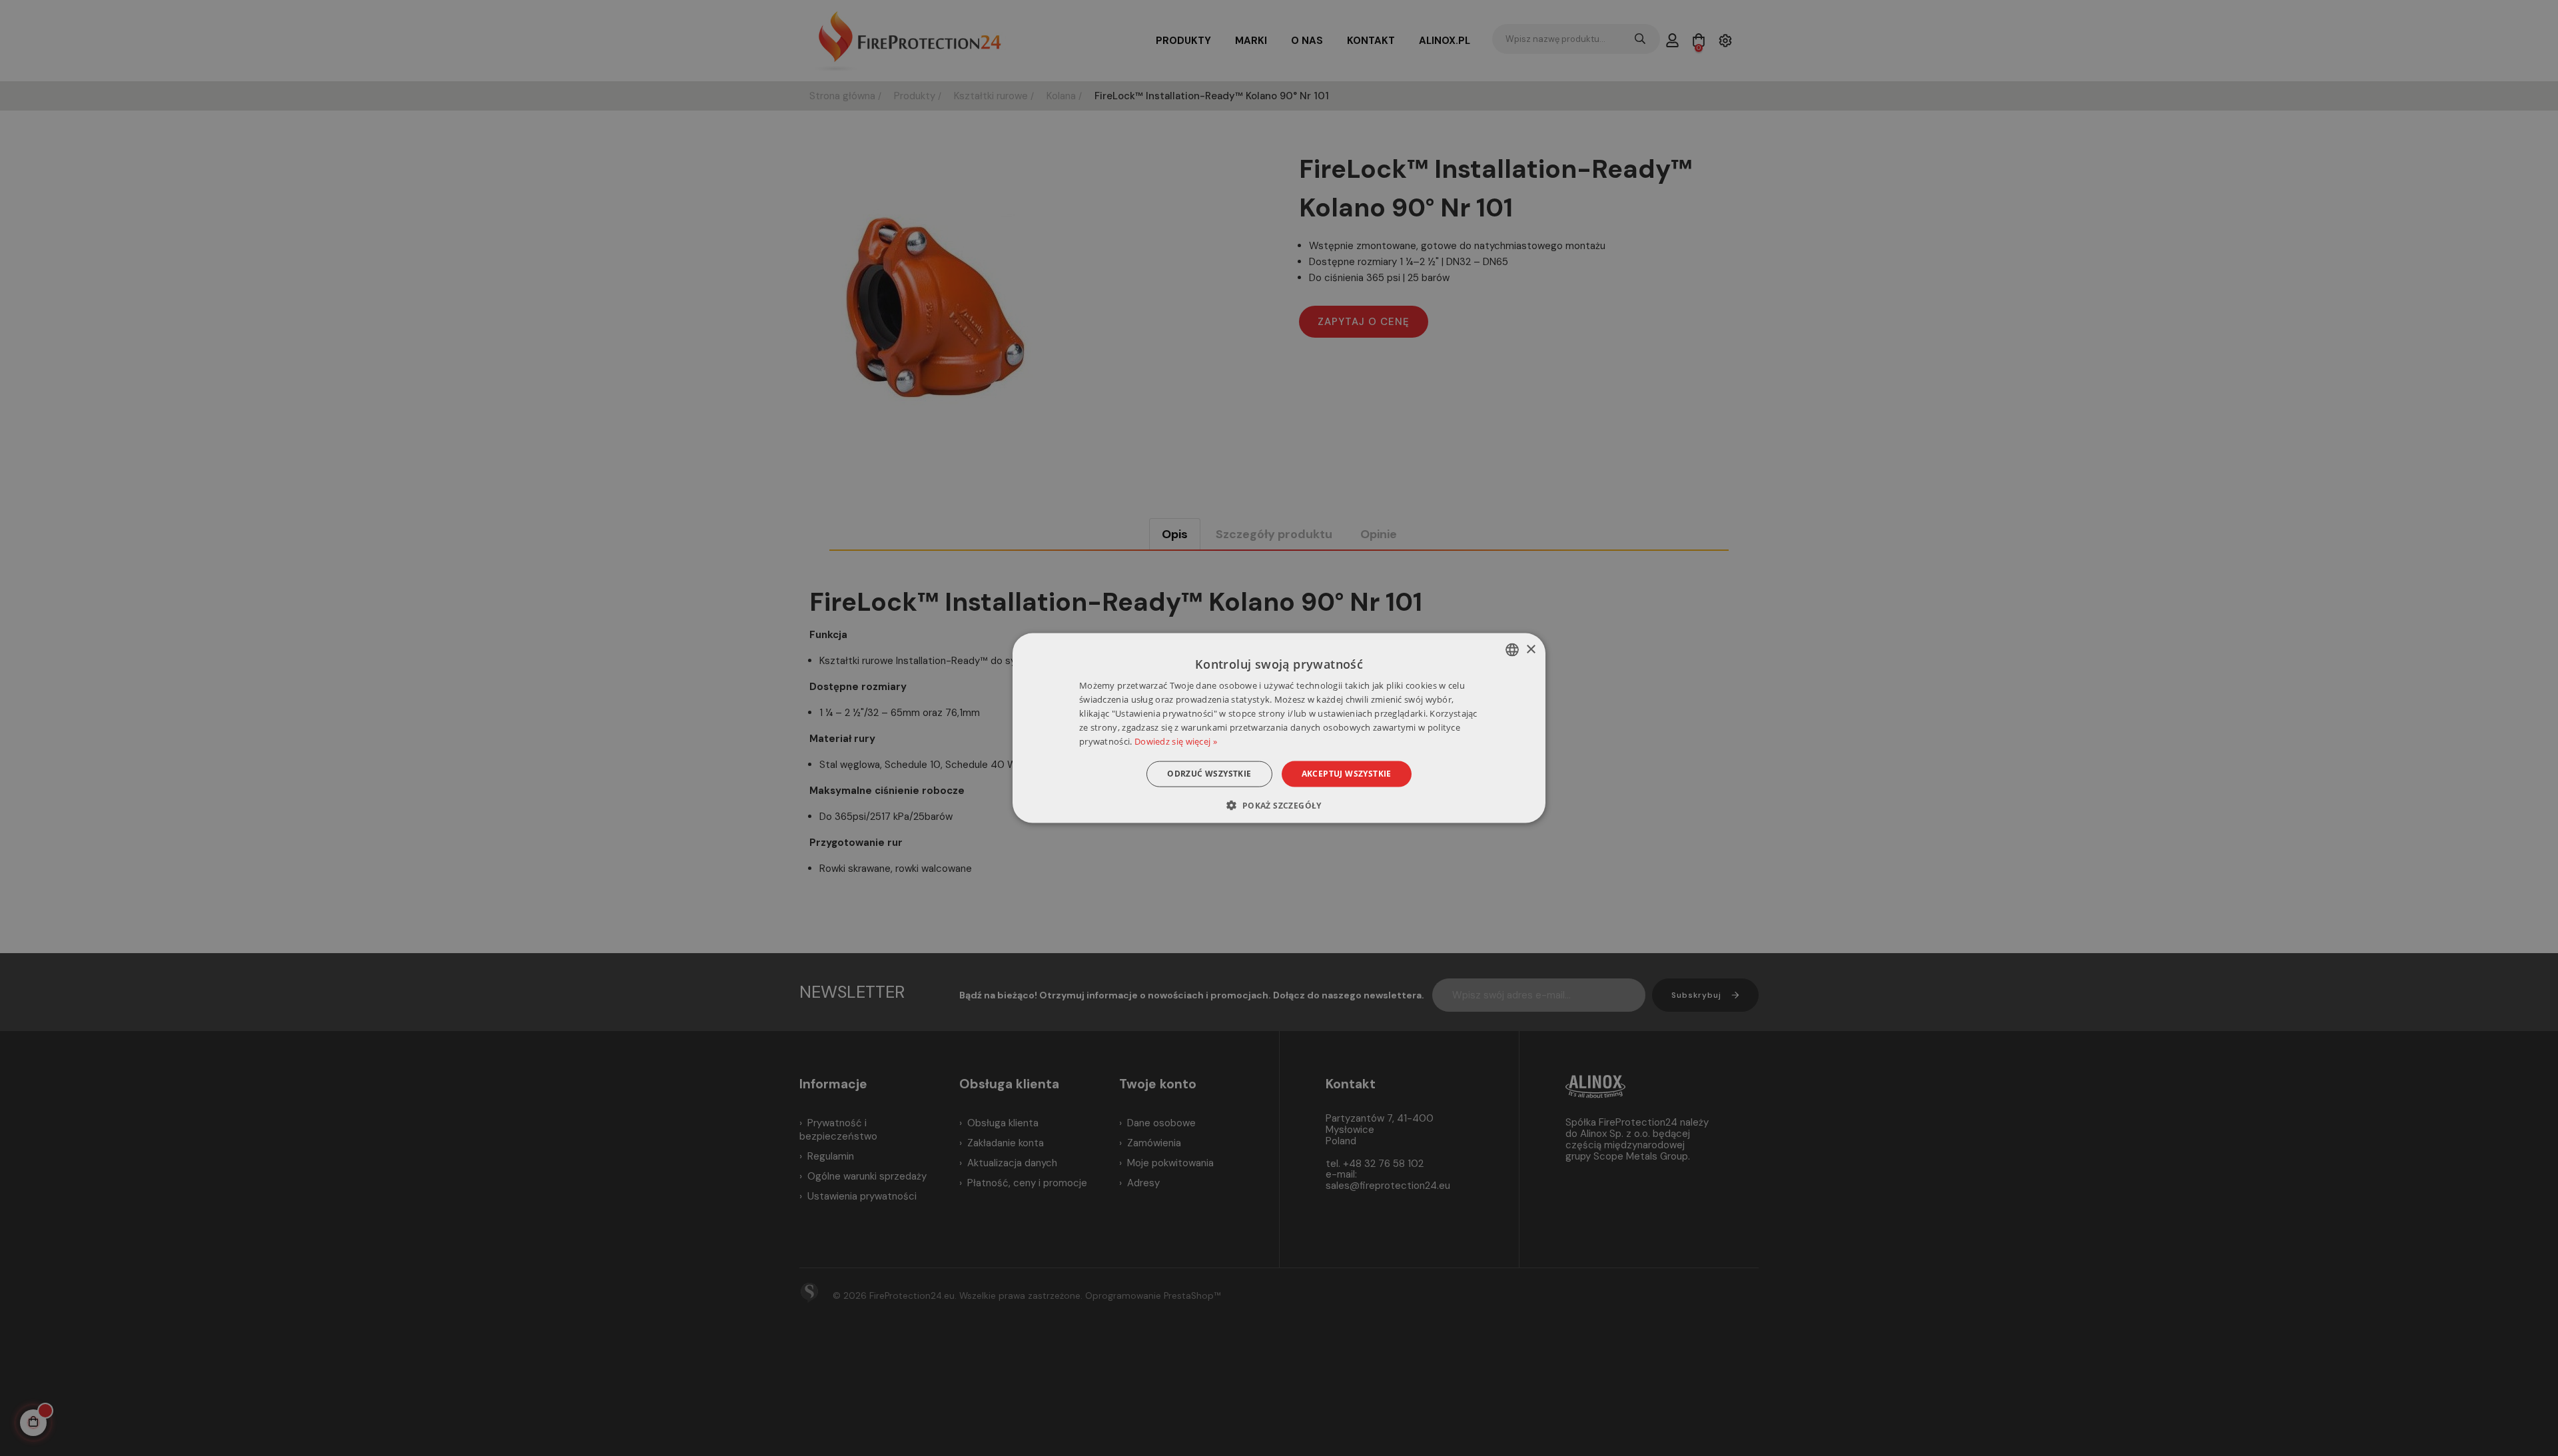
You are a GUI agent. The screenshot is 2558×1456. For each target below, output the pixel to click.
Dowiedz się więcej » (1176, 741)
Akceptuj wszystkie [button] (1347, 774)
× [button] (1530, 649)
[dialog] (1279, 728)
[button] (1279, 805)
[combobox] (1512, 650)
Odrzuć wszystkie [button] (1209, 774)
